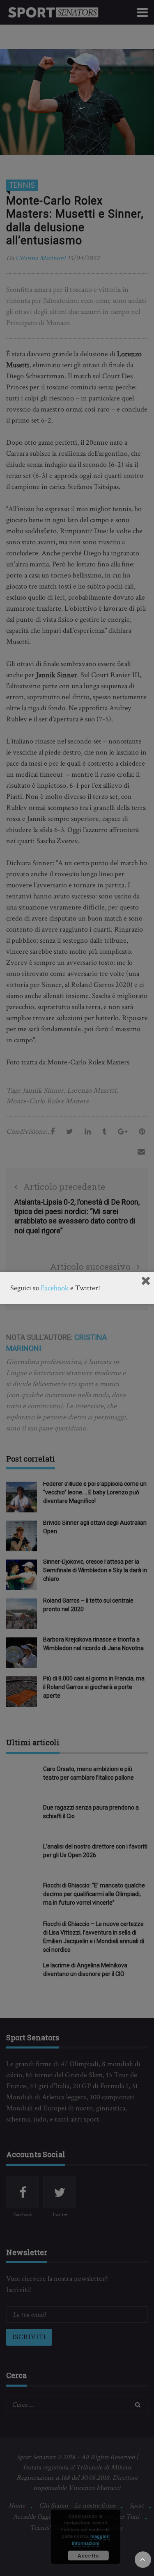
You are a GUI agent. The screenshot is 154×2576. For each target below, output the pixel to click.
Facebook (55, 1288)
